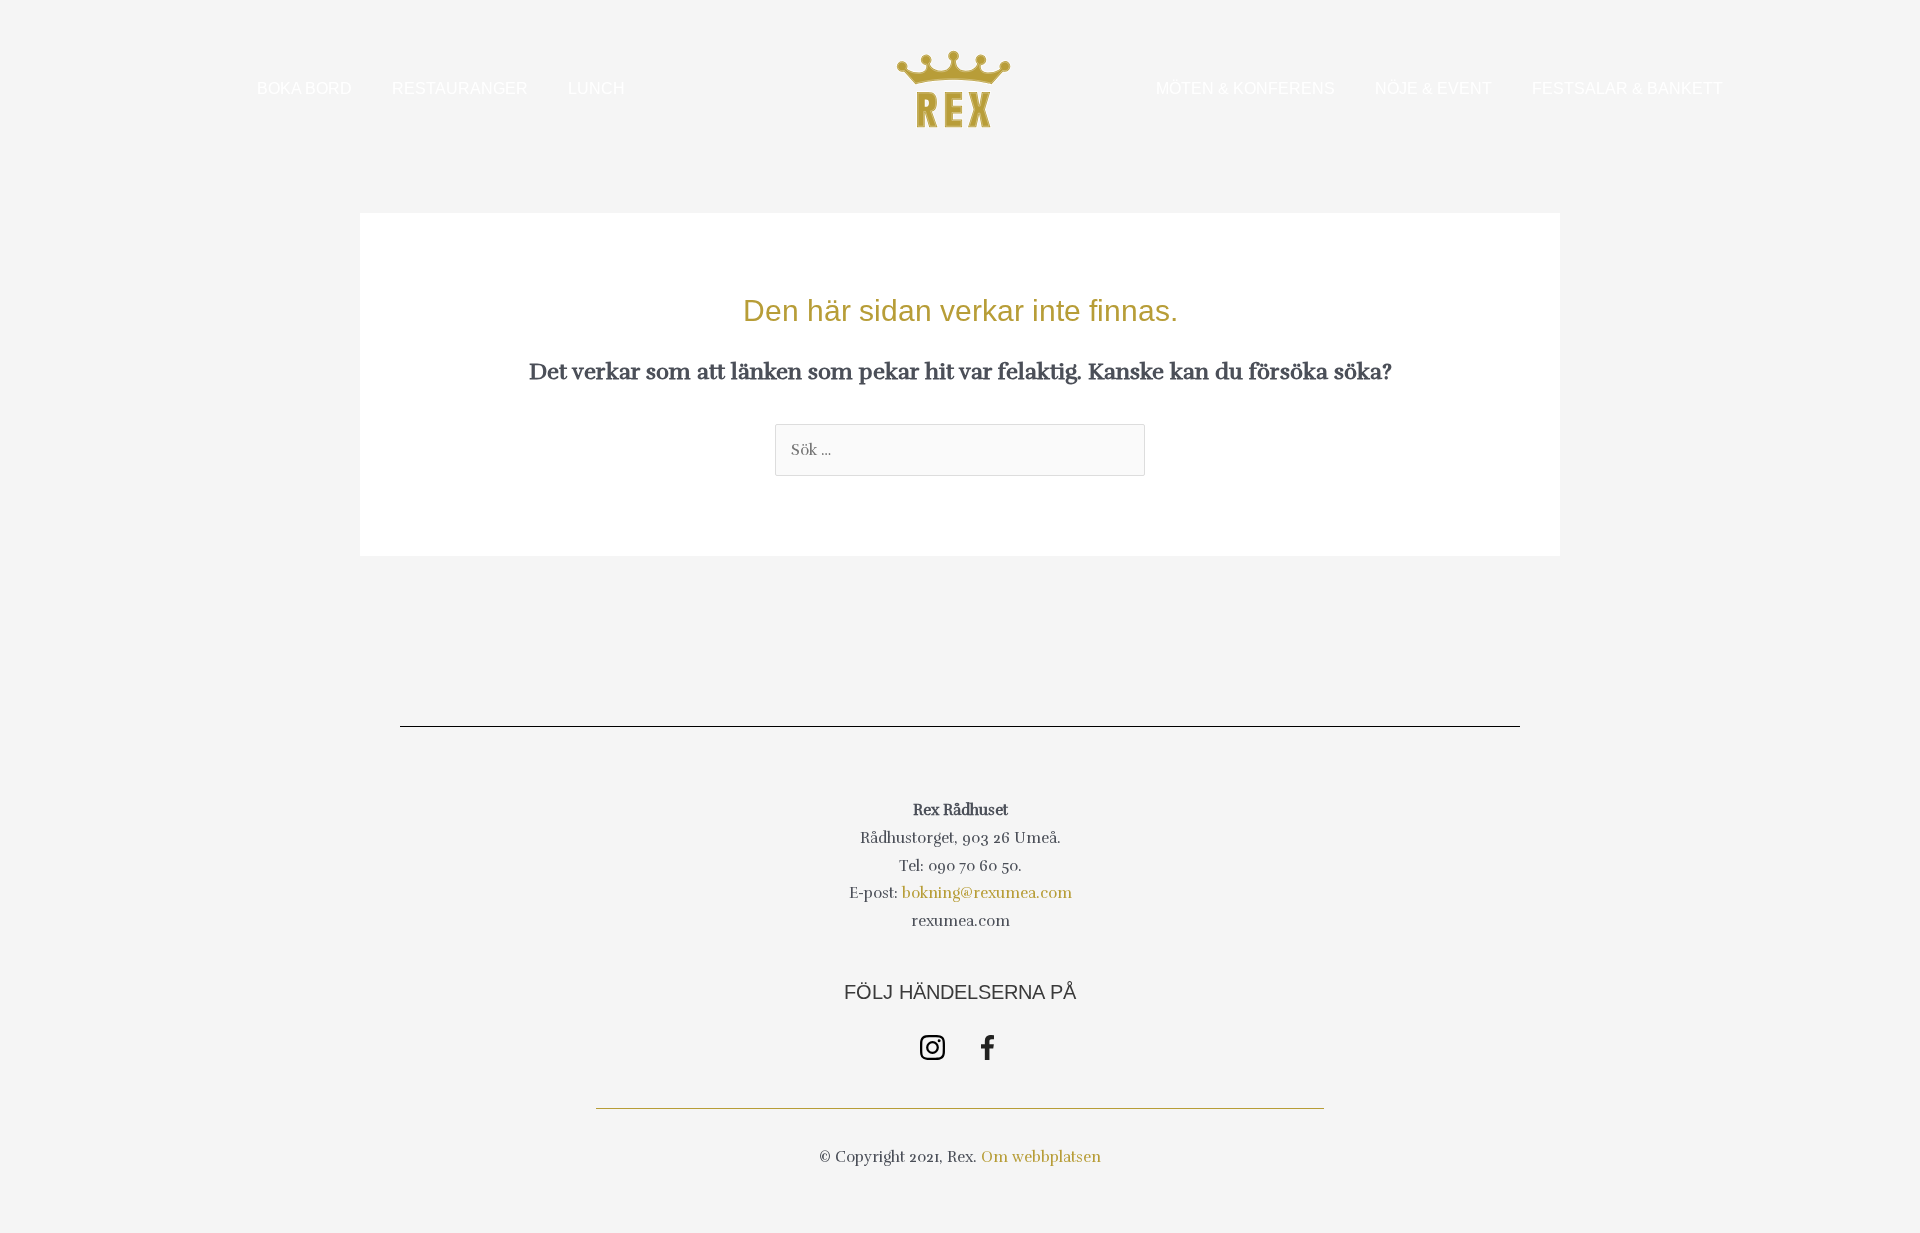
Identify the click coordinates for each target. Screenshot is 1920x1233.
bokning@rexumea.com (987, 893)
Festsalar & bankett (1627, 88)
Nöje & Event (1433, 88)
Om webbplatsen (1041, 1157)
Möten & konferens (1245, 88)
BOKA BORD (304, 88)
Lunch (596, 88)
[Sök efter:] (960, 450)
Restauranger (460, 88)
